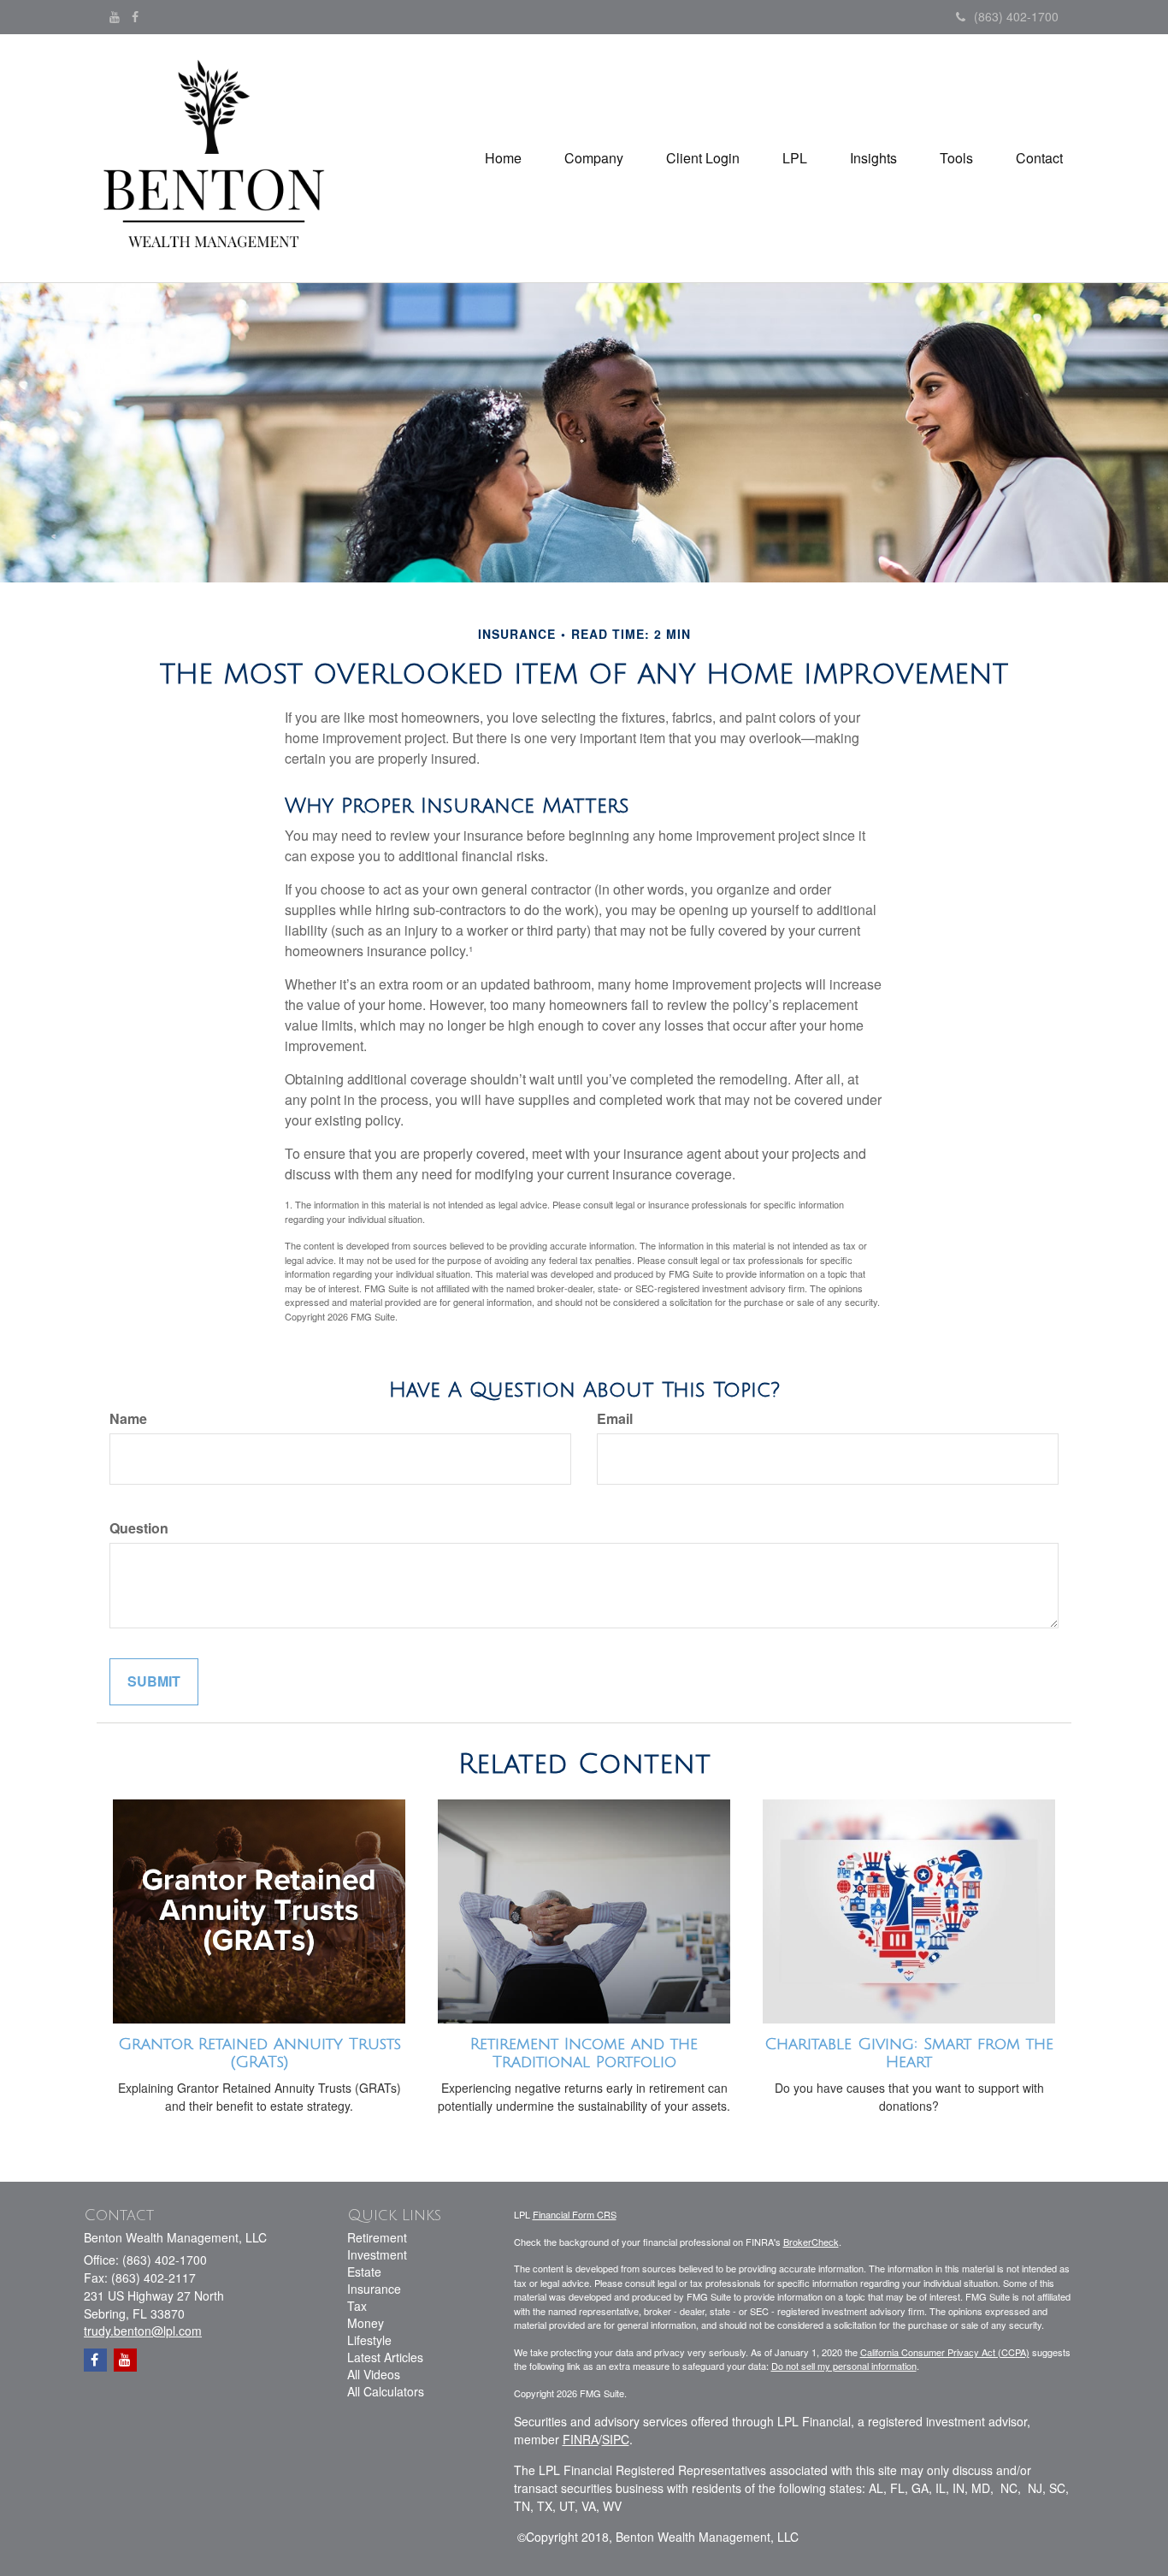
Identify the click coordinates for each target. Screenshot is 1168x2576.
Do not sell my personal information (844, 2366)
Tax (357, 2306)
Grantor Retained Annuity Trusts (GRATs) (260, 2053)
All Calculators (386, 2391)
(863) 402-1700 (1016, 16)
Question (139, 1528)
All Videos (374, 2374)
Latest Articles (385, 2357)
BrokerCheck (811, 2242)
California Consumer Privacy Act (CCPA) (945, 2352)
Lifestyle (369, 2340)
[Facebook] (135, 16)
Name (128, 1419)
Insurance (374, 2289)
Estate (364, 2272)
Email (615, 1419)
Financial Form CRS (575, 2214)
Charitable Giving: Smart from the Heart (909, 2053)
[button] (594, 158)
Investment (377, 2254)
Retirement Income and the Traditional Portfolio (584, 2053)
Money (366, 2323)
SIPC (616, 2439)
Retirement (377, 2237)
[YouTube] (115, 16)
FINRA (581, 2439)
